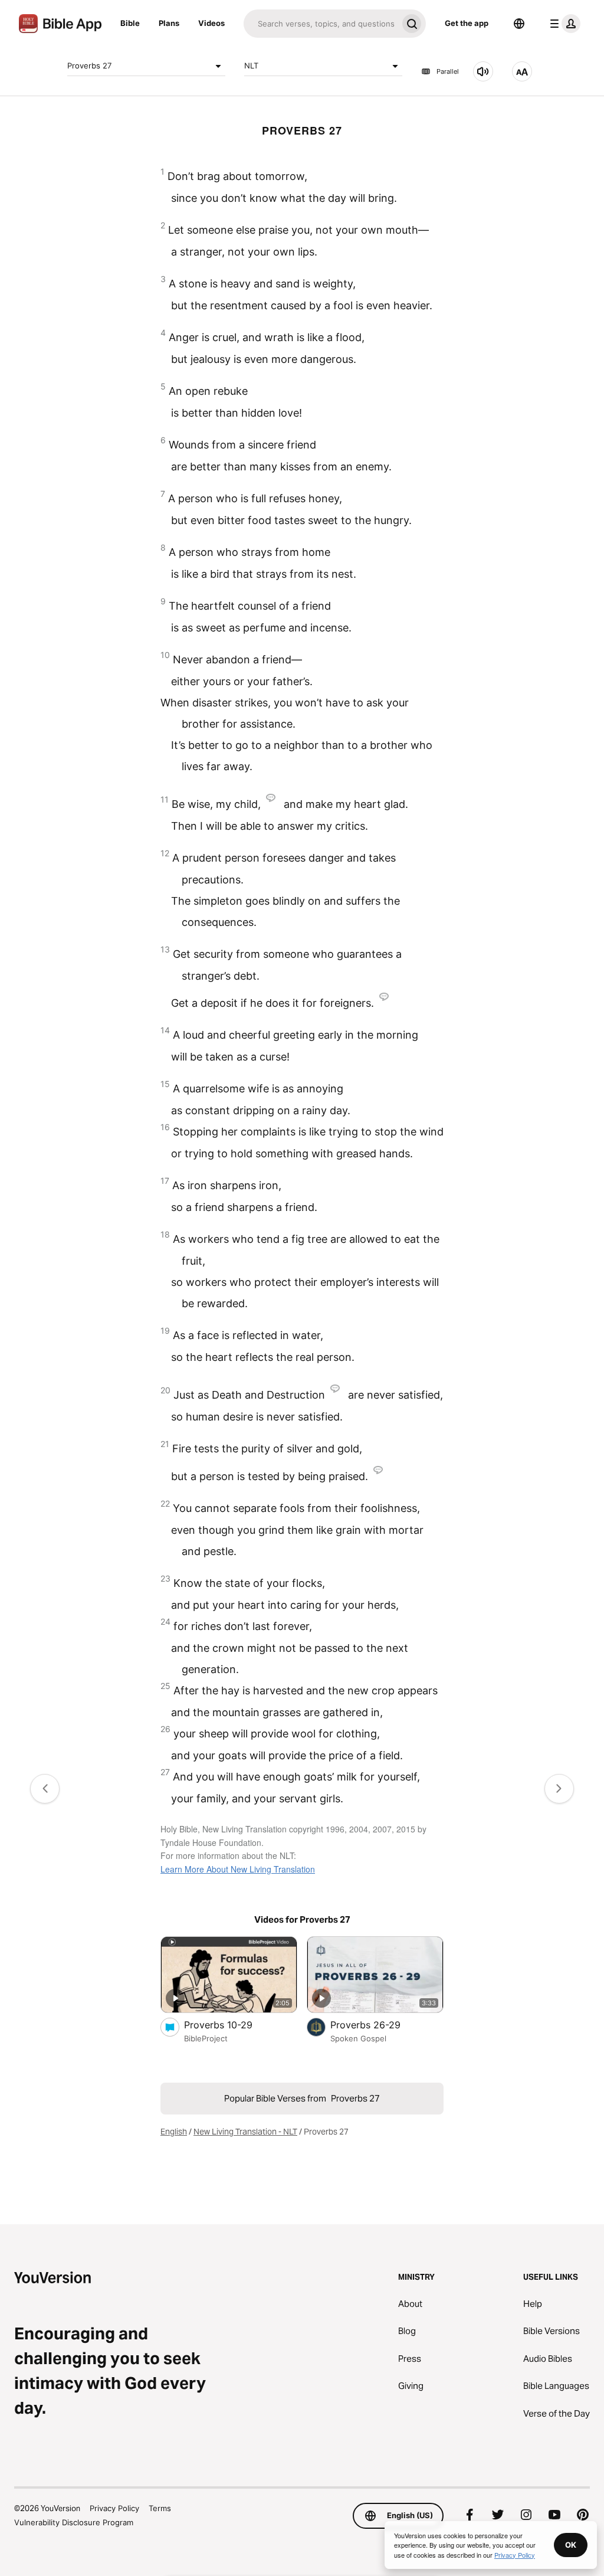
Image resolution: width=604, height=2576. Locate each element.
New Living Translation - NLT (245, 2132)
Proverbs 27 (89, 66)
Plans (169, 23)
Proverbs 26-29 (378, 2025)
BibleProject (206, 2038)
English (174, 2132)
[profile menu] (563, 24)
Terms (160, 2508)
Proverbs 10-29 (231, 2025)
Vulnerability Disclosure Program (74, 2522)
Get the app (467, 23)
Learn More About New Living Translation (238, 1869)
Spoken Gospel (358, 2038)
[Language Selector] (519, 24)
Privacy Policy (114, 2508)
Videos (211, 23)
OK (571, 2545)
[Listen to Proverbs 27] (483, 71)
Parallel (448, 71)
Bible (130, 23)
